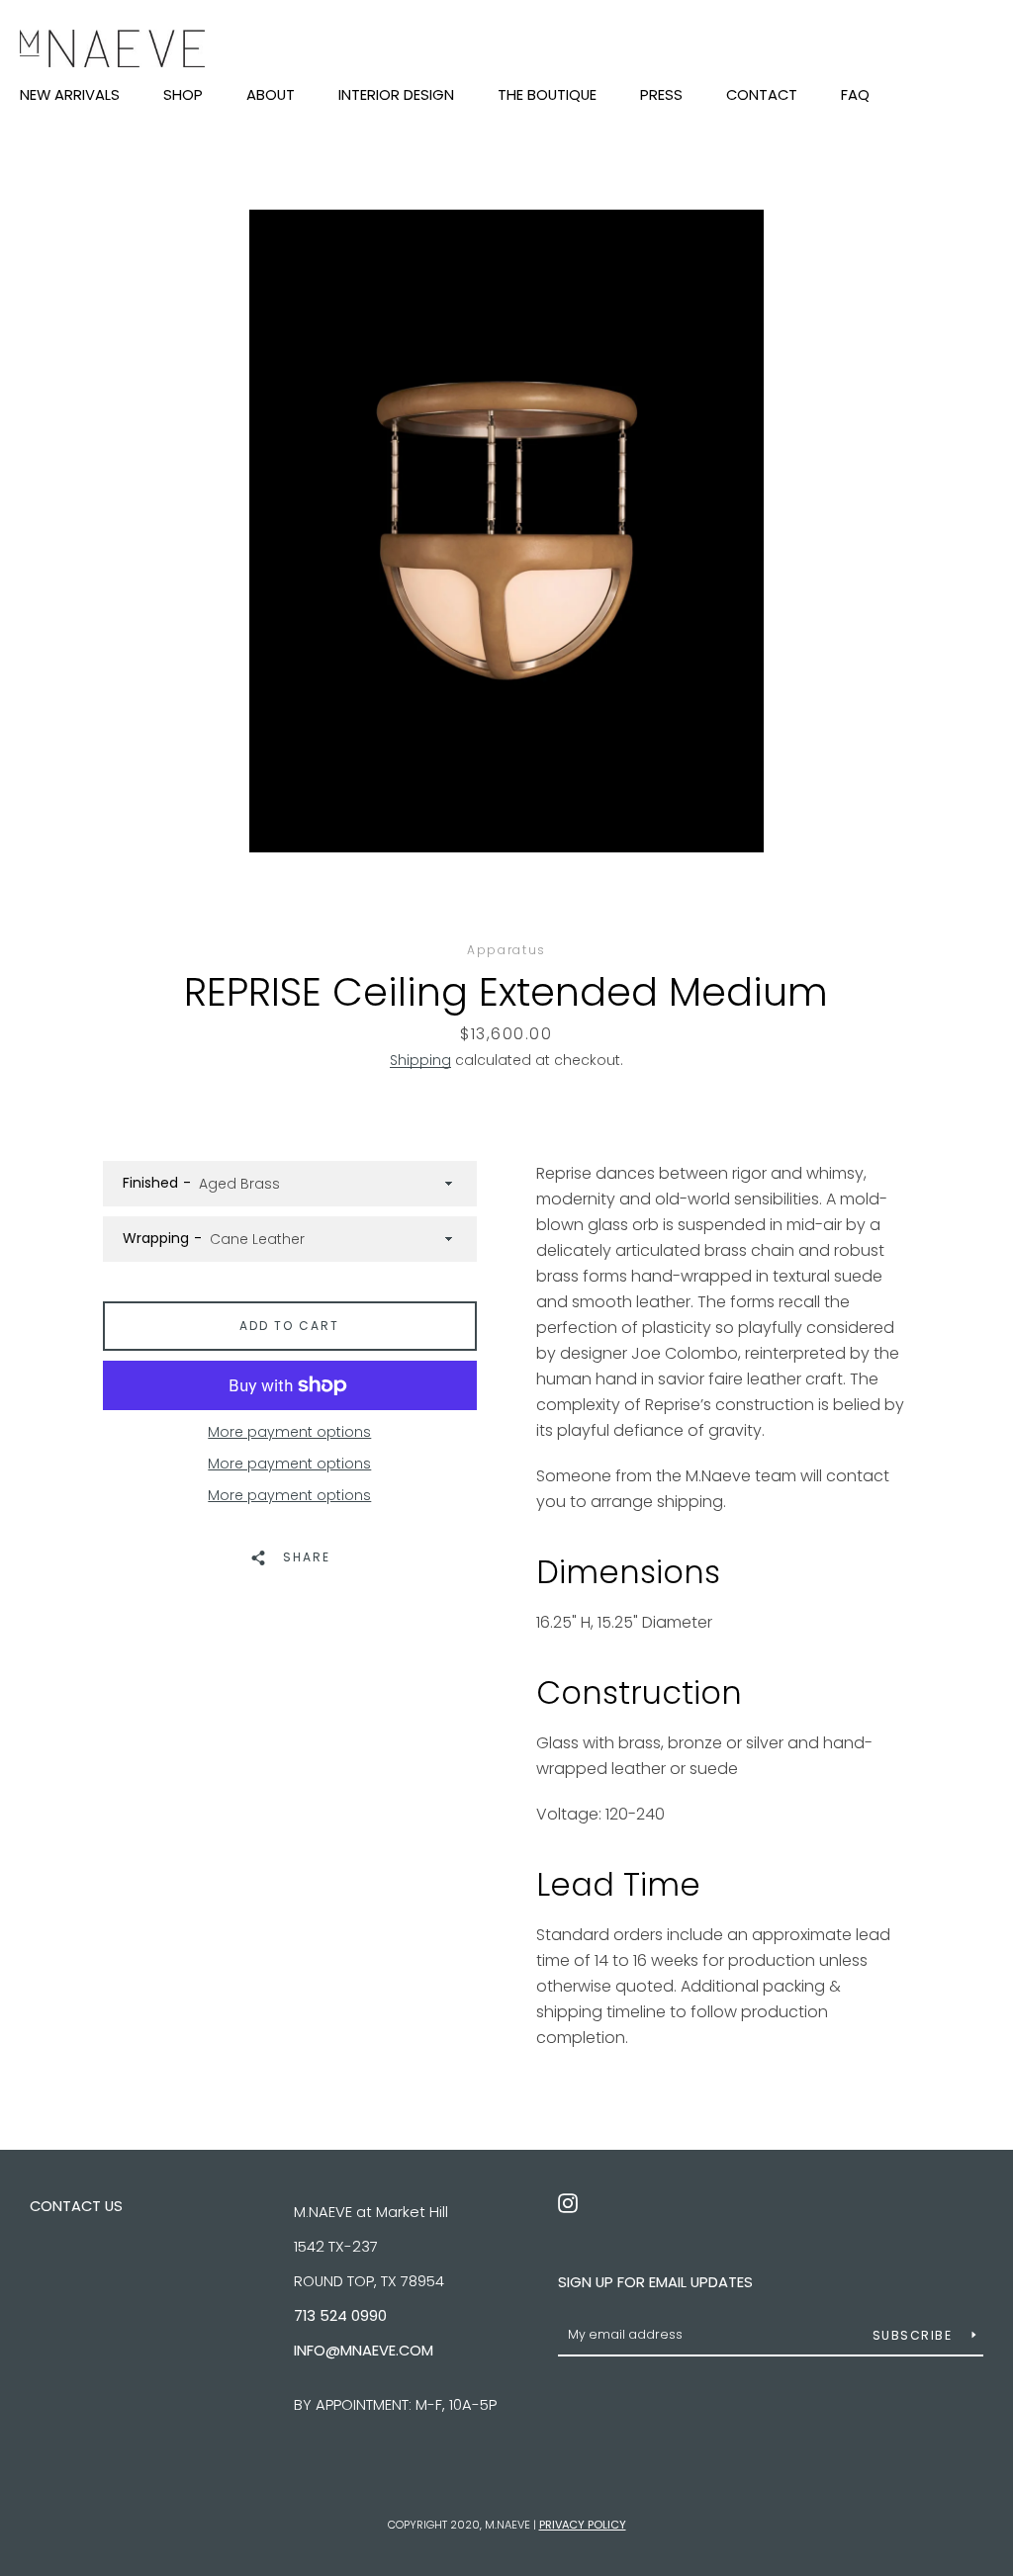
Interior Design (396, 96)
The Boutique (547, 96)
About (271, 96)
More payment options (289, 1432)
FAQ (855, 96)
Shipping (420, 1060)
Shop (183, 96)
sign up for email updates (655, 2282)
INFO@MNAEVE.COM (364, 2350)
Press (661, 96)
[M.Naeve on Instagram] (568, 2202)
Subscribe (915, 2335)
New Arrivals (70, 96)
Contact (762, 96)
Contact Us (76, 2206)
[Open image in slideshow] (506, 531)
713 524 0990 (340, 2315)
